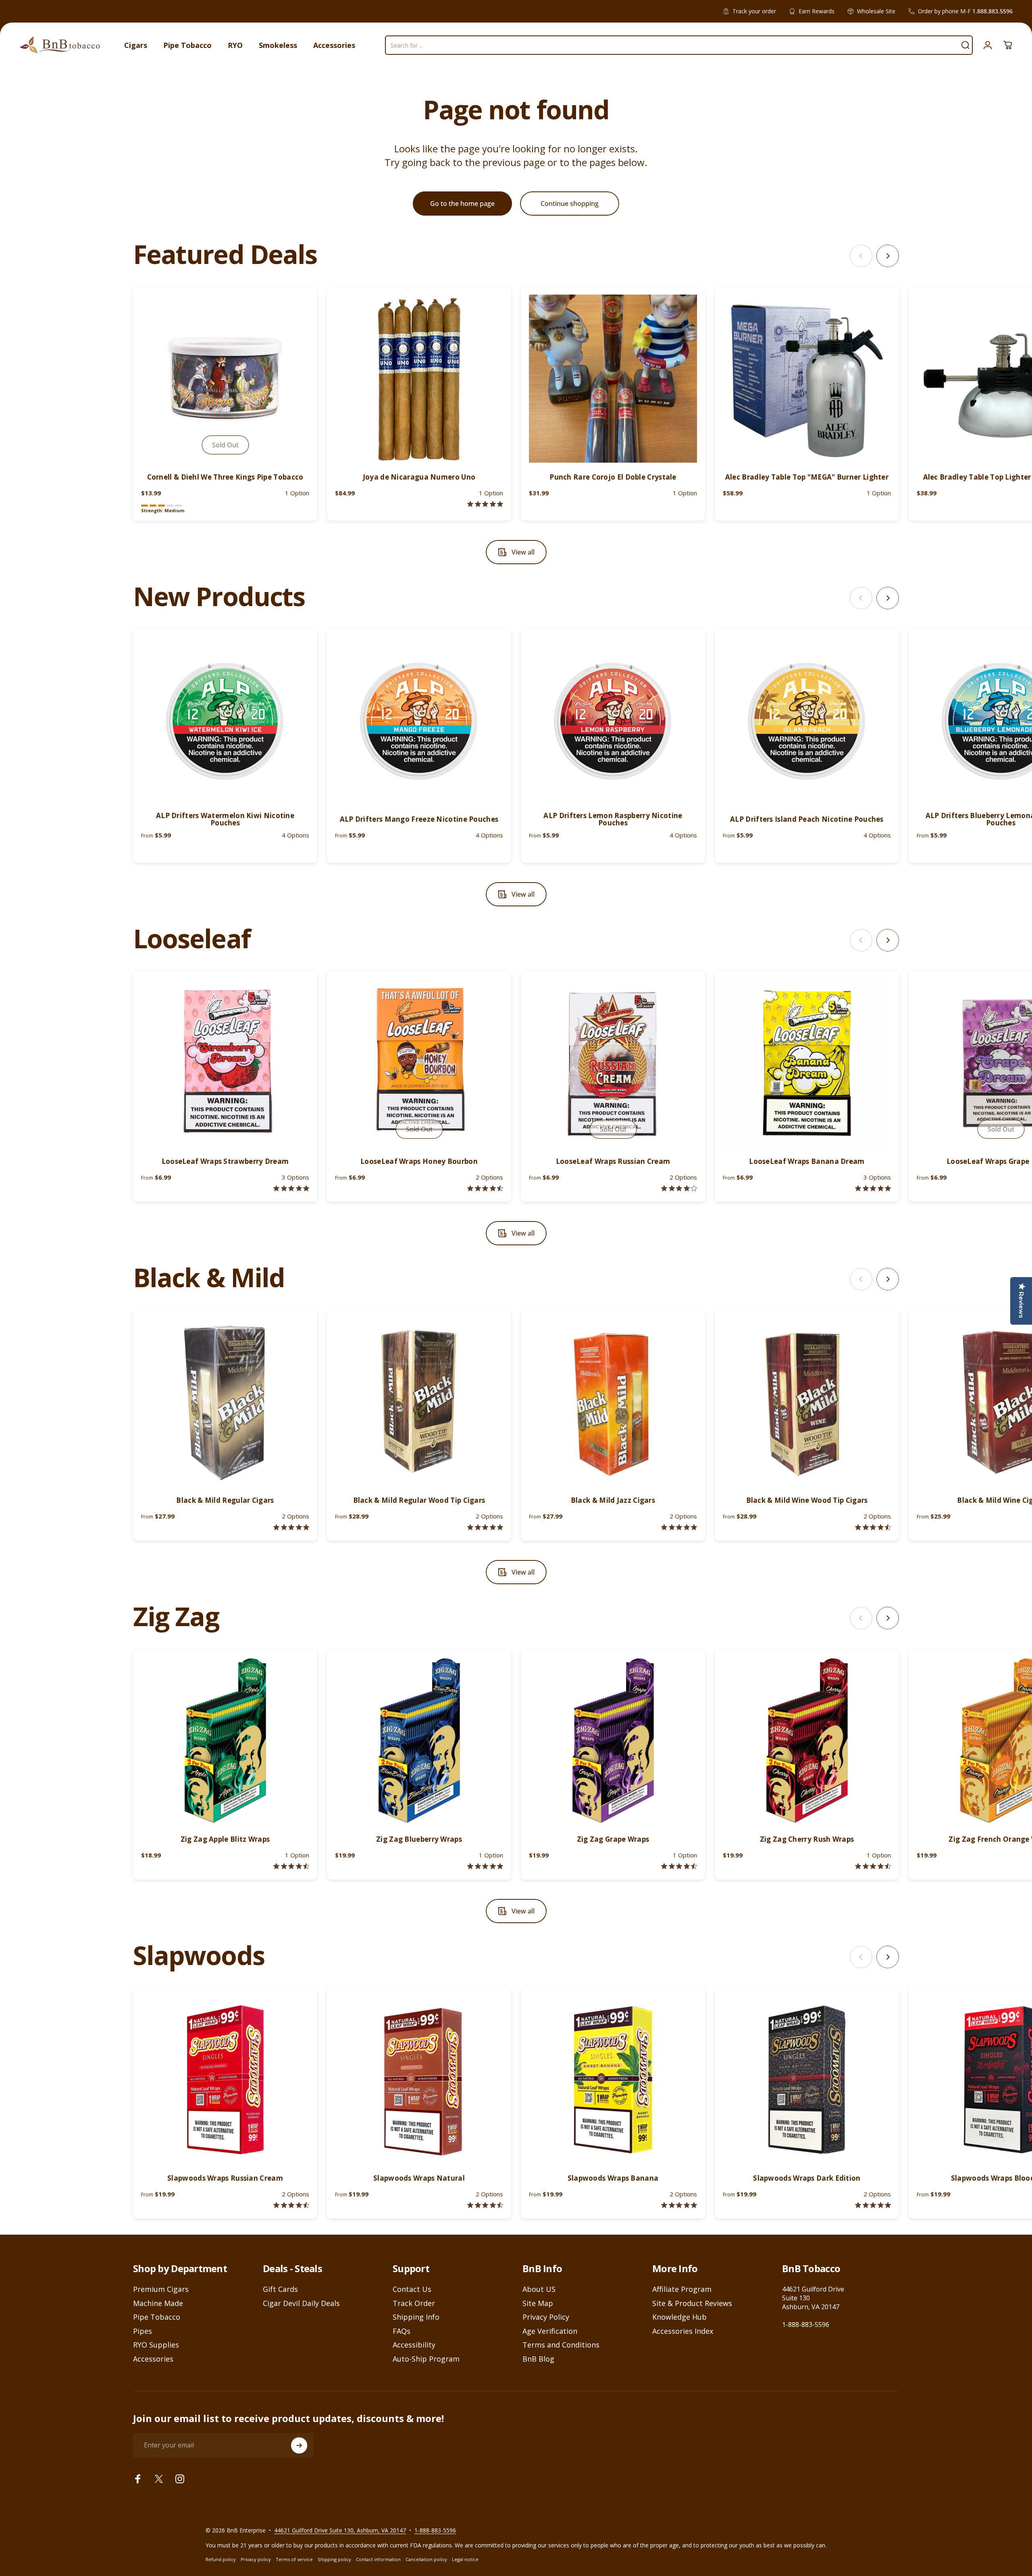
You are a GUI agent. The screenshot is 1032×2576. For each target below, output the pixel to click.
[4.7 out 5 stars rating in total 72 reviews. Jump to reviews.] (873, 1866)
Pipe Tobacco (157, 2317)
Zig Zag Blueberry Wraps (419, 1839)
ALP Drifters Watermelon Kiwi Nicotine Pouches (225, 819)
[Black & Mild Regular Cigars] (225, 1402)
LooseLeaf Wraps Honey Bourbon (419, 1161)
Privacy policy (256, 2559)
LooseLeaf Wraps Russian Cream (613, 1161)
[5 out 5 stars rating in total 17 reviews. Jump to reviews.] (485, 1527)
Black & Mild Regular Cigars (225, 1500)
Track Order (414, 2303)
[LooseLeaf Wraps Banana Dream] (807, 1063)
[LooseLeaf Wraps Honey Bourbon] (419, 1063)
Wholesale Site (876, 11)
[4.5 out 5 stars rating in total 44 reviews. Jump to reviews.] (291, 1866)
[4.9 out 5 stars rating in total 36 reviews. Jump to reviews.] (679, 1527)
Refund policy (221, 2559)
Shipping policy (334, 2559)
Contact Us (412, 2289)
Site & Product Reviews (692, 2303)
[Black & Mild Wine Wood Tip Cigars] (807, 1402)
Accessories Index (683, 2331)
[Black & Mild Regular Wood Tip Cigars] (419, 1402)
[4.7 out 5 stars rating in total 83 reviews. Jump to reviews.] (679, 1866)
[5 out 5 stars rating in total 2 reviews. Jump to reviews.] (873, 1188)
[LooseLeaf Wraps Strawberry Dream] (225, 1063)
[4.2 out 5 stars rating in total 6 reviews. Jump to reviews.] (679, 1188)
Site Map (538, 2303)
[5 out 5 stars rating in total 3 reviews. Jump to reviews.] (873, 2205)
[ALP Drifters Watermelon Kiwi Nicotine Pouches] (225, 721)
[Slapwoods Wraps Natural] (419, 2080)
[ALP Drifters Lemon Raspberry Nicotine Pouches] (613, 721)
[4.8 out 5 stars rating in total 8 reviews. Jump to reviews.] (291, 1188)
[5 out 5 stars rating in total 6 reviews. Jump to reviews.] (679, 2205)
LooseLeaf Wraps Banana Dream (807, 1161)
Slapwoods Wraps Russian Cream (225, 2178)
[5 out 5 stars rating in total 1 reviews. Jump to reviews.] (485, 504)
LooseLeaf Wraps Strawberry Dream (225, 1161)
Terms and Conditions (561, 2345)
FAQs (402, 2331)
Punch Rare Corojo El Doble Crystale (613, 477)
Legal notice (465, 2559)
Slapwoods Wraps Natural (419, 2178)
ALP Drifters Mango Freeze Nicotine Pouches (419, 819)
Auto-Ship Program (426, 2359)
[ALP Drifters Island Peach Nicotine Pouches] (807, 721)
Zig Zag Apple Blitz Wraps (225, 1839)
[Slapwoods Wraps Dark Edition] (807, 2080)
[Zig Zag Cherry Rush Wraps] (807, 1741)
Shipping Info (416, 2317)
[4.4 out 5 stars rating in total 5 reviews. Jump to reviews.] (485, 1188)
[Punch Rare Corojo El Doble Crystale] (613, 379)
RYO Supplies (156, 2345)
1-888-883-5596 (806, 2325)
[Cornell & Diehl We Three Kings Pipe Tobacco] (225, 379)
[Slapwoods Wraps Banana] (613, 2080)
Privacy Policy (546, 2317)
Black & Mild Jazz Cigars (613, 1500)
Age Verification (550, 2331)
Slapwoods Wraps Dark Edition (807, 2178)
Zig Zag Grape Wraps (613, 1839)
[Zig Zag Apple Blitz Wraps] (225, 1741)
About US (539, 2289)
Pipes (143, 2331)
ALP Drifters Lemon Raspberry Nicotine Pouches (613, 819)
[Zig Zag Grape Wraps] (613, 1741)
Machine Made (158, 2303)
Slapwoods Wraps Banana (613, 2178)
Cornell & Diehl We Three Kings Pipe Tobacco (225, 477)
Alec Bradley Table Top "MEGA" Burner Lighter (807, 477)
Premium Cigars (161, 2289)
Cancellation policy (426, 2559)
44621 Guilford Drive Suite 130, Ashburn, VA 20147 (340, 2530)
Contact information (378, 2559)
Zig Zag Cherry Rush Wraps (807, 1839)
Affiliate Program (682, 2289)
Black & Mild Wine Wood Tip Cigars (807, 1500)
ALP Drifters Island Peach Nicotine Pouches (807, 819)
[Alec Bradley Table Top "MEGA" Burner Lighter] (807, 379)
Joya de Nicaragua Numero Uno (419, 477)
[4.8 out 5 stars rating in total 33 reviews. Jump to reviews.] (291, 1527)
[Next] (888, 256)
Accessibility (414, 2345)
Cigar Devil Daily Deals (301, 2303)
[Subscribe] (299, 2445)
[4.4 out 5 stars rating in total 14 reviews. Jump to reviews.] (291, 2205)
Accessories (153, 2359)
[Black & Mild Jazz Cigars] (613, 1402)
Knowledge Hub (679, 2317)
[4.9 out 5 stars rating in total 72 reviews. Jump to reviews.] (485, 1866)
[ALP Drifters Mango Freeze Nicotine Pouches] (419, 721)
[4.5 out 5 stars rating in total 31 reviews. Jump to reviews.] (873, 1527)
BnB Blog (538, 2359)
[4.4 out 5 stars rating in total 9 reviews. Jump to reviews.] (485, 2205)
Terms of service (294, 2559)
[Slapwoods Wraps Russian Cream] (225, 2080)
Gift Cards (280, 2289)
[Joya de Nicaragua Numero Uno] (419, 379)
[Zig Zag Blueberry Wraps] (419, 1741)
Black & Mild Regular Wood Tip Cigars (419, 1500)
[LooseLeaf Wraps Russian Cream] (613, 1063)
